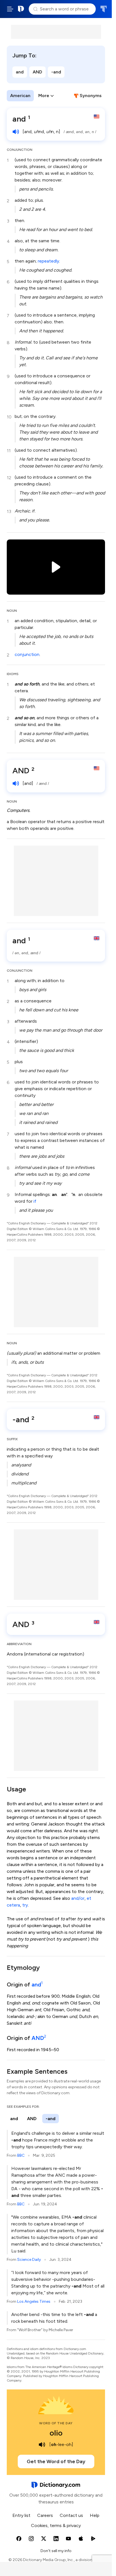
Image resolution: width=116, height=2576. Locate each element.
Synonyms (91, 96)
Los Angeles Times (34, 2301)
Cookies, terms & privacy (56, 2525)
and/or (78, 1898)
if (35, 1201)
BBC (21, 2155)
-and (56, 72)
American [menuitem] (20, 96)
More (44, 96)
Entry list (21, 2515)
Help (95, 2515)
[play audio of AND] (16, 783)
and (20, 72)
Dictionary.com (21, 9)
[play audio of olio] (42, 2445)
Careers (45, 2515)
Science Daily (29, 2260)
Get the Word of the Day (56, 2461)
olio (56, 2433)
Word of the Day (56, 2423)
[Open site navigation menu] (10, 9)
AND (37, 72)
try (25, 1905)
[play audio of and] (16, 132)
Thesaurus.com (103, 9)
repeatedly (48, 261)
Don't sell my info (56, 2551)
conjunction (27, 654)
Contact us (71, 2515)
